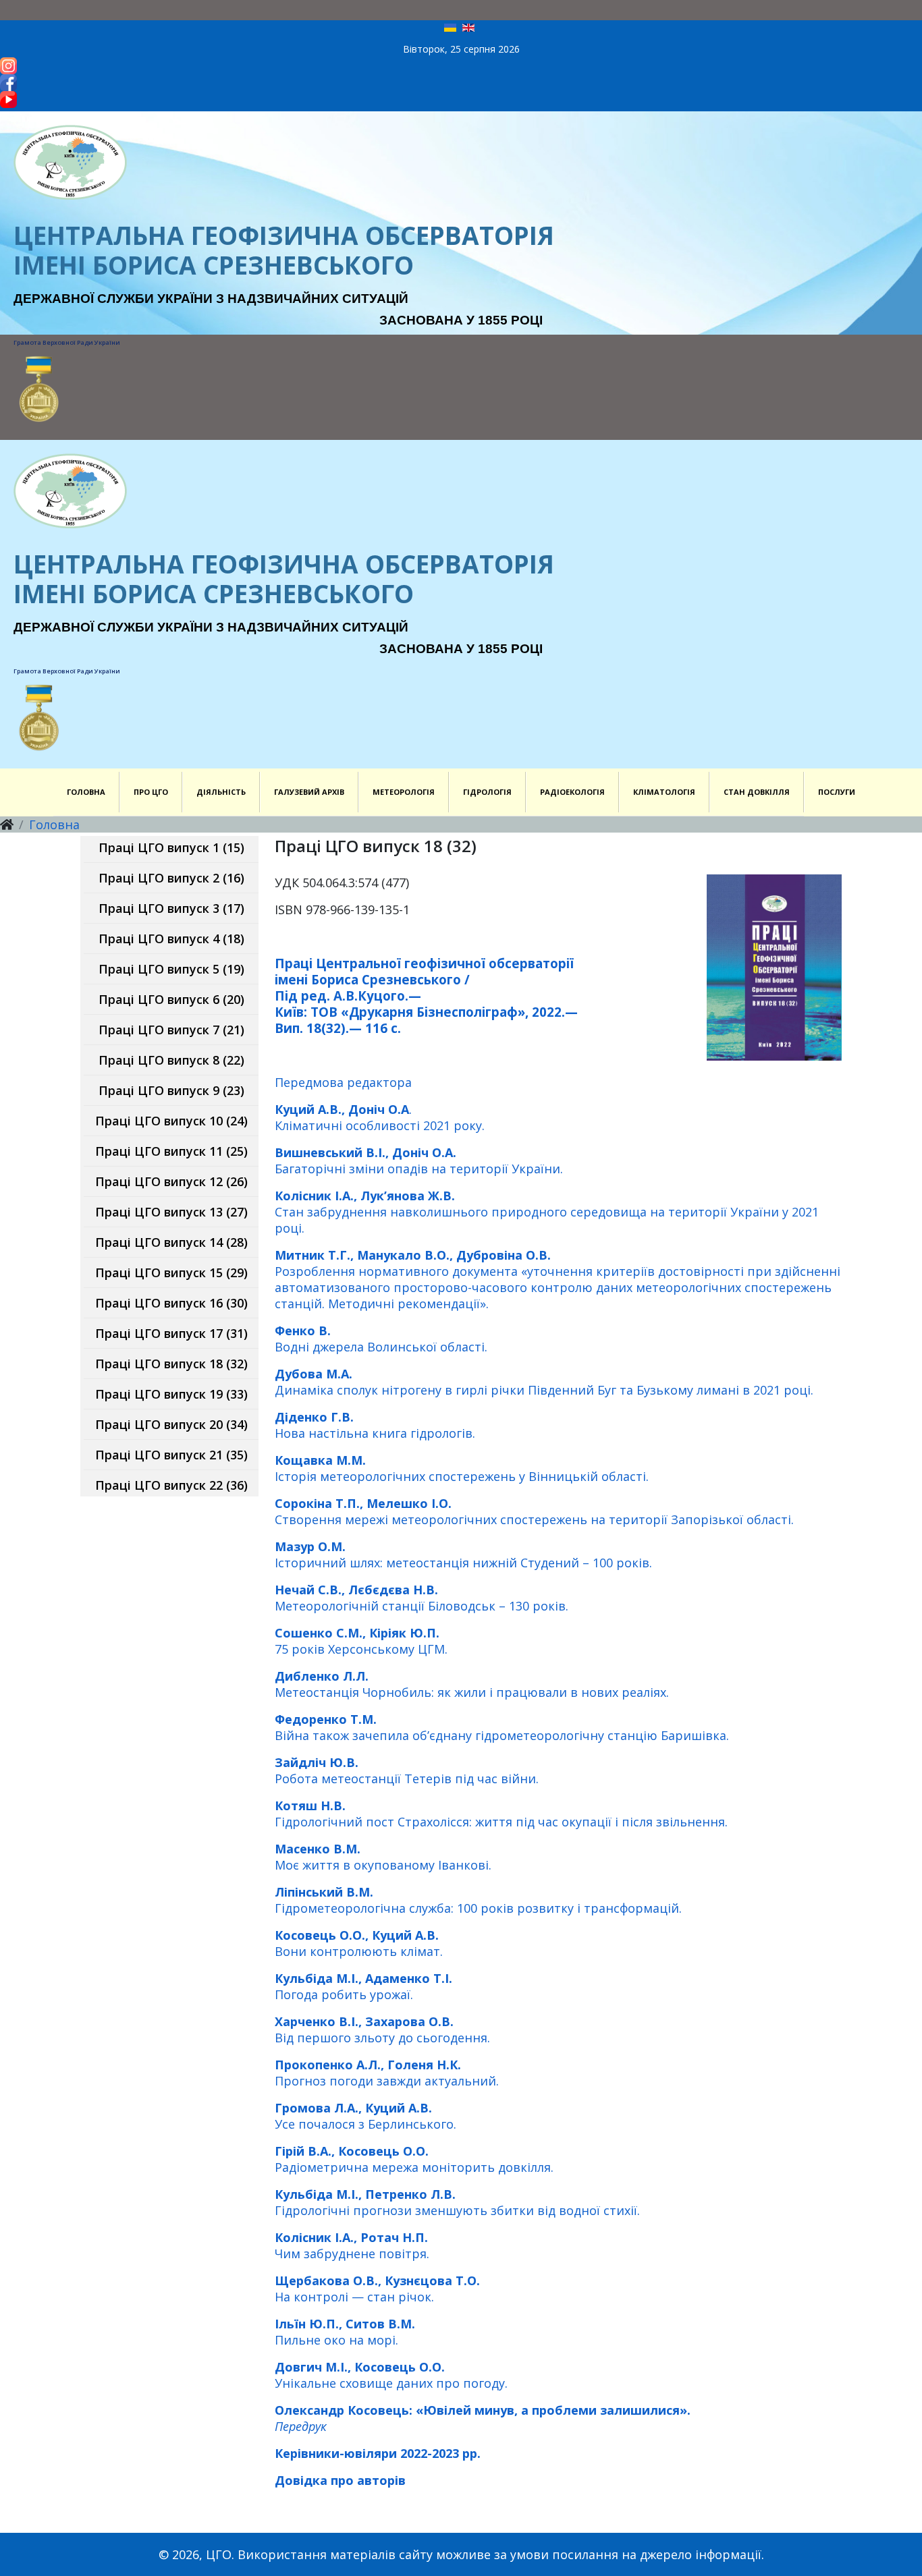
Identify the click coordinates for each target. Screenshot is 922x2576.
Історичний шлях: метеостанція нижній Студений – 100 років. (463, 1555)
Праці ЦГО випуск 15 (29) (171, 1272)
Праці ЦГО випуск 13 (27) (171, 1212)
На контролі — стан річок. (377, 2289)
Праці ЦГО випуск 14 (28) (171, 1242)
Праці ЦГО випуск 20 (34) (171, 1424)
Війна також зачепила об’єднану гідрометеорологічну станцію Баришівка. (502, 1727)
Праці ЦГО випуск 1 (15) (171, 847)
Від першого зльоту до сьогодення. (382, 2029)
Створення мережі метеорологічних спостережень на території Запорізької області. (534, 1511)
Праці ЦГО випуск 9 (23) (171, 1090)
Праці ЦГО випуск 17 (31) (171, 1333)
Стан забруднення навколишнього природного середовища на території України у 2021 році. (547, 1212)
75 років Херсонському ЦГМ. (361, 1641)
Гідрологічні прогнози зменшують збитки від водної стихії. (457, 2202)
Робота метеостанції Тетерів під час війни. (407, 1770)
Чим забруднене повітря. (352, 2245)
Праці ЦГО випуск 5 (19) (171, 969)
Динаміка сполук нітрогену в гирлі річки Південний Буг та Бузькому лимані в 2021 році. (544, 1382)
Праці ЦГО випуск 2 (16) (171, 878)
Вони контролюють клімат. (359, 1943)
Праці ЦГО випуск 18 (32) (171, 1364)
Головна (54, 824)
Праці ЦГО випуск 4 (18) (171, 939)
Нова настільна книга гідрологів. (375, 1425)
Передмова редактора (343, 1082)
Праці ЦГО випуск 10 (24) (171, 1121)
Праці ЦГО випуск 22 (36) (171, 1485)
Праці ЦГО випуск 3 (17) (171, 908)
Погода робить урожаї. (363, 1986)
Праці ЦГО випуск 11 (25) (171, 1151)
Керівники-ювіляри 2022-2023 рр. (378, 2453)
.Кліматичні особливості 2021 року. (380, 1117)
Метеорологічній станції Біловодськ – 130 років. (422, 1598)
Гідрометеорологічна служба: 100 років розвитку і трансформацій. (478, 1900)
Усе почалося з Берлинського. (365, 2116)
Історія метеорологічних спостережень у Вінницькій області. (462, 1468)
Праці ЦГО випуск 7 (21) (171, 1030)
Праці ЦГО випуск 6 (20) (171, 999)
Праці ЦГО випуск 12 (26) (171, 1181)
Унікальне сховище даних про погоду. (391, 2375)
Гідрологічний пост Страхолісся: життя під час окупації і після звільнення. (501, 1814)
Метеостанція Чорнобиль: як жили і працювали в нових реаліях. (472, 1684)
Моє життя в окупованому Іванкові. (383, 1857)
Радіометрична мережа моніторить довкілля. (414, 2159)
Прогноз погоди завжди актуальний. (387, 2073)
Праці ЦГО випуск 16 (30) (171, 1303)
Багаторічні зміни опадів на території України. (419, 1160)
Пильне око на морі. (345, 2332)
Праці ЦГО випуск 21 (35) (171, 1455)
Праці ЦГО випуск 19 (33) (171, 1394)
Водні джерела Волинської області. (381, 1339)
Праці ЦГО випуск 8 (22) (171, 1060)
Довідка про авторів (340, 2480)
